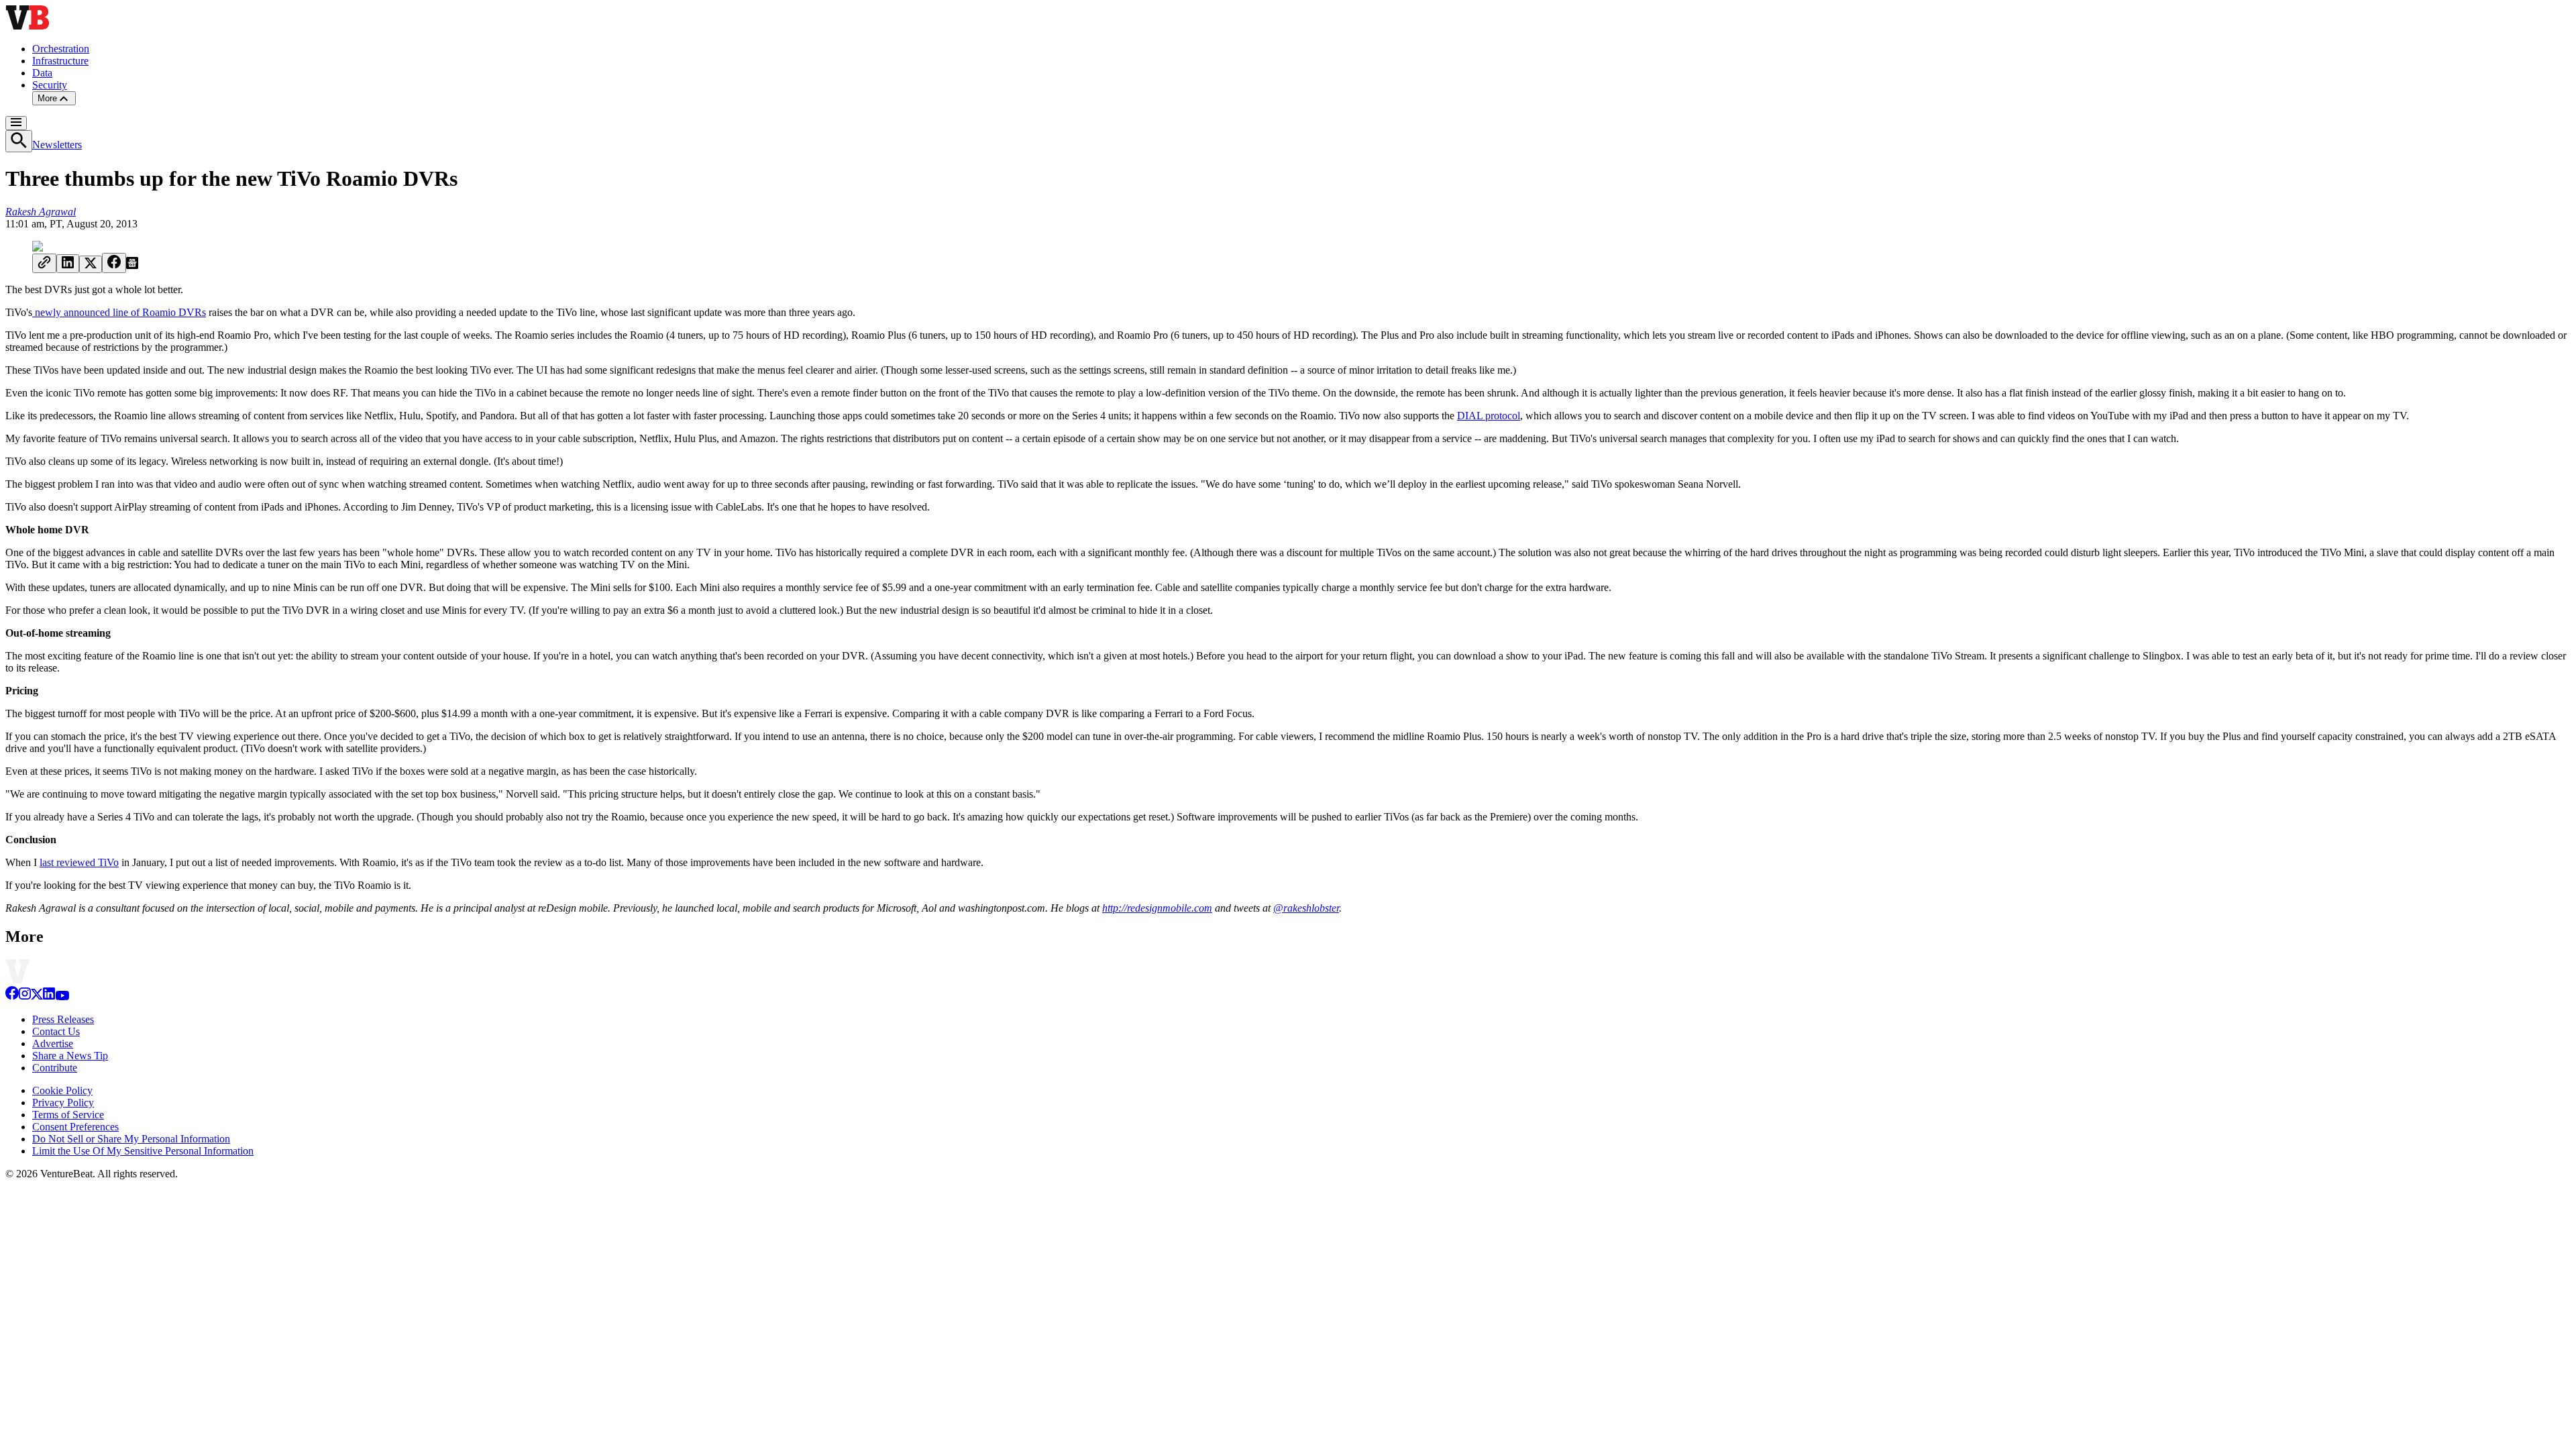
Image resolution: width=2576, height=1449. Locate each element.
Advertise (53, 1043)
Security (50, 85)
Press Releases (63, 1019)
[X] (37, 997)
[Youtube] (62, 997)
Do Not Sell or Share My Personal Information (131, 1139)
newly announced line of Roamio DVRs (119, 312)
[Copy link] (44, 263)
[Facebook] (12, 997)
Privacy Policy (63, 1103)
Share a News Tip (70, 1056)
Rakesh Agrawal (41, 212)
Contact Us (56, 1031)
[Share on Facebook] (114, 263)
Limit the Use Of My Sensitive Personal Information (143, 1151)
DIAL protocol (1489, 416)
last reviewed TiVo (79, 862)
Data (42, 73)
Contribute (55, 1068)
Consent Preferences (75, 1127)
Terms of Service (68, 1115)
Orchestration (61, 49)
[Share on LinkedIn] (68, 264)
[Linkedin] (49, 997)
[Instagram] (25, 997)
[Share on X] (91, 264)
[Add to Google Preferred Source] (132, 265)
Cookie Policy (62, 1090)
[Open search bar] (19, 141)
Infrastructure (60, 61)
